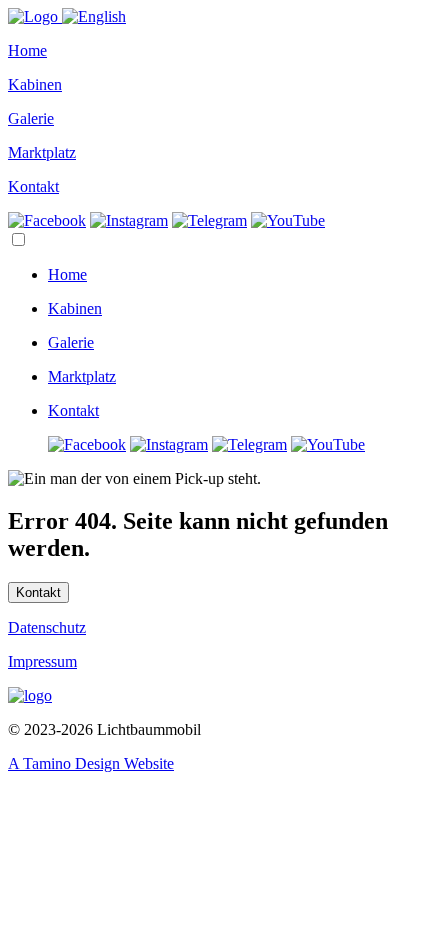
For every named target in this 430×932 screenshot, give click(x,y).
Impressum (42, 661)
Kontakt (38, 592)
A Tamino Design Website (91, 763)
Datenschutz (47, 627)
